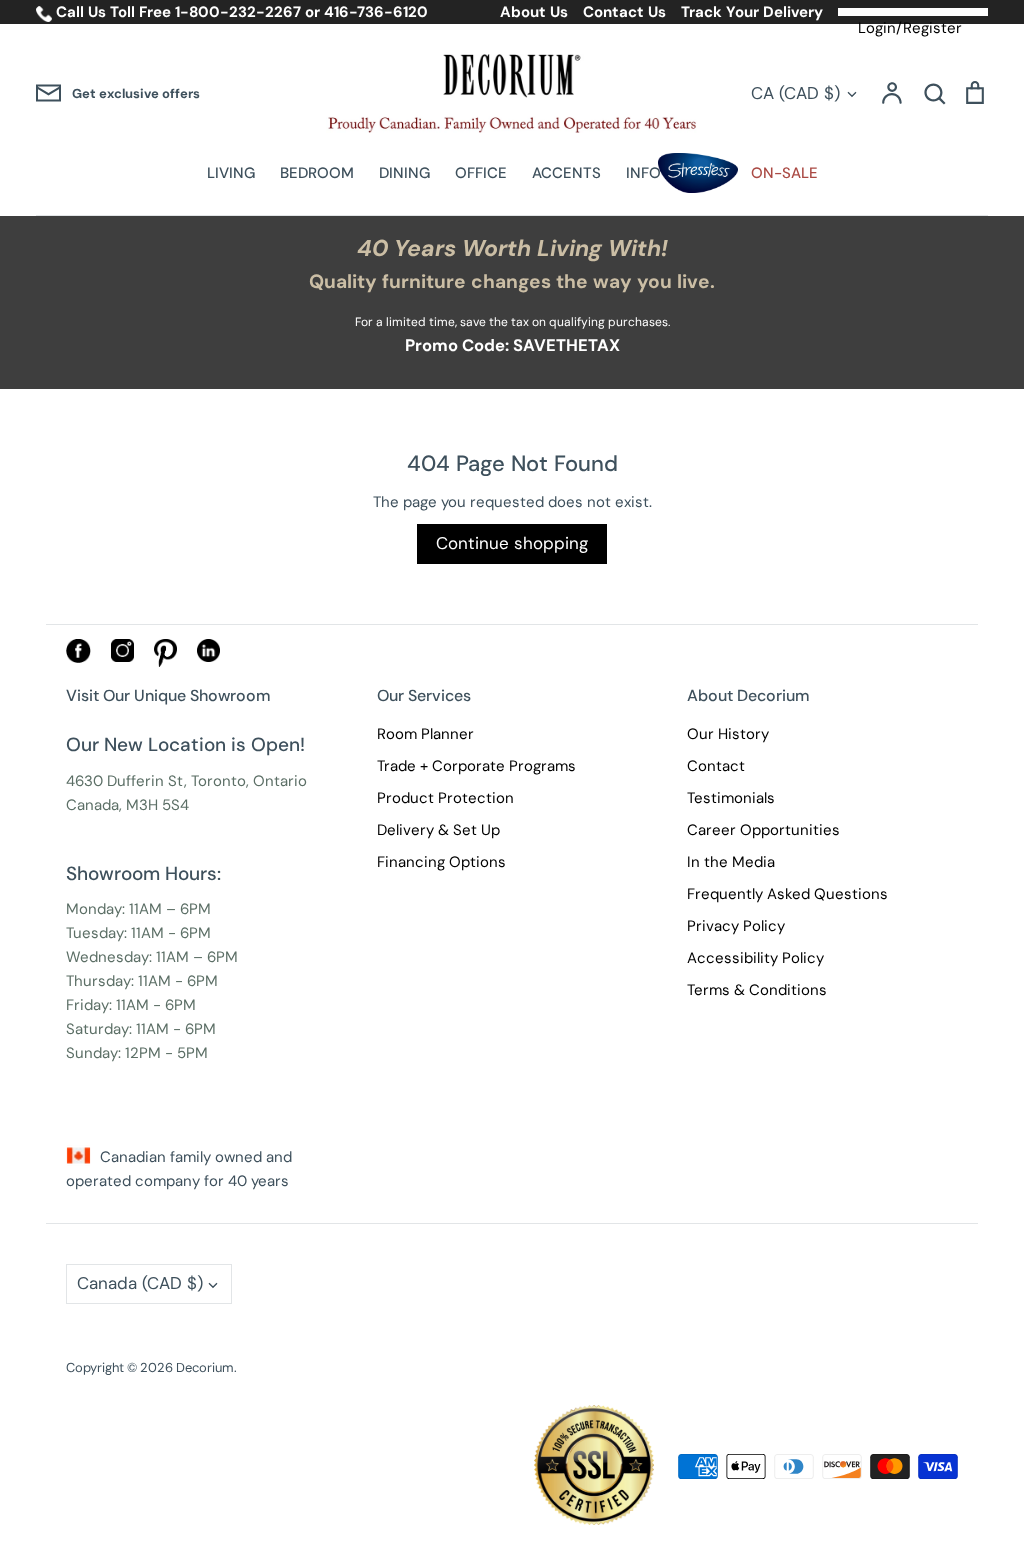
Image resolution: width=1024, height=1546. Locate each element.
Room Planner (425, 734)
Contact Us (624, 12)
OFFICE (481, 173)
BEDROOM (317, 173)
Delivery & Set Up (438, 830)
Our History (728, 734)
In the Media (731, 862)
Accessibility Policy (755, 958)
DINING (404, 173)
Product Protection (445, 798)
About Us (534, 12)
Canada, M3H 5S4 (127, 805)
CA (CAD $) (795, 93)
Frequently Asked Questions (787, 894)
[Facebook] (78, 658)
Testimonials (731, 798)
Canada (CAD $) (140, 1283)
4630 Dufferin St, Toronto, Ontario (186, 781)
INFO (643, 173)
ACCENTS (566, 173)
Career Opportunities (763, 830)
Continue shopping (512, 543)
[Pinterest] (165, 662)
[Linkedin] (208, 657)
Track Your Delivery (752, 12)
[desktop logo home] (512, 93)
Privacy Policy (736, 926)
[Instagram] (122, 657)
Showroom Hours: (143, 873)
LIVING (231, 173)
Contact (716, 766)
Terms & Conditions (757, 990)
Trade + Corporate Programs (476, 766)
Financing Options (441, 862)
